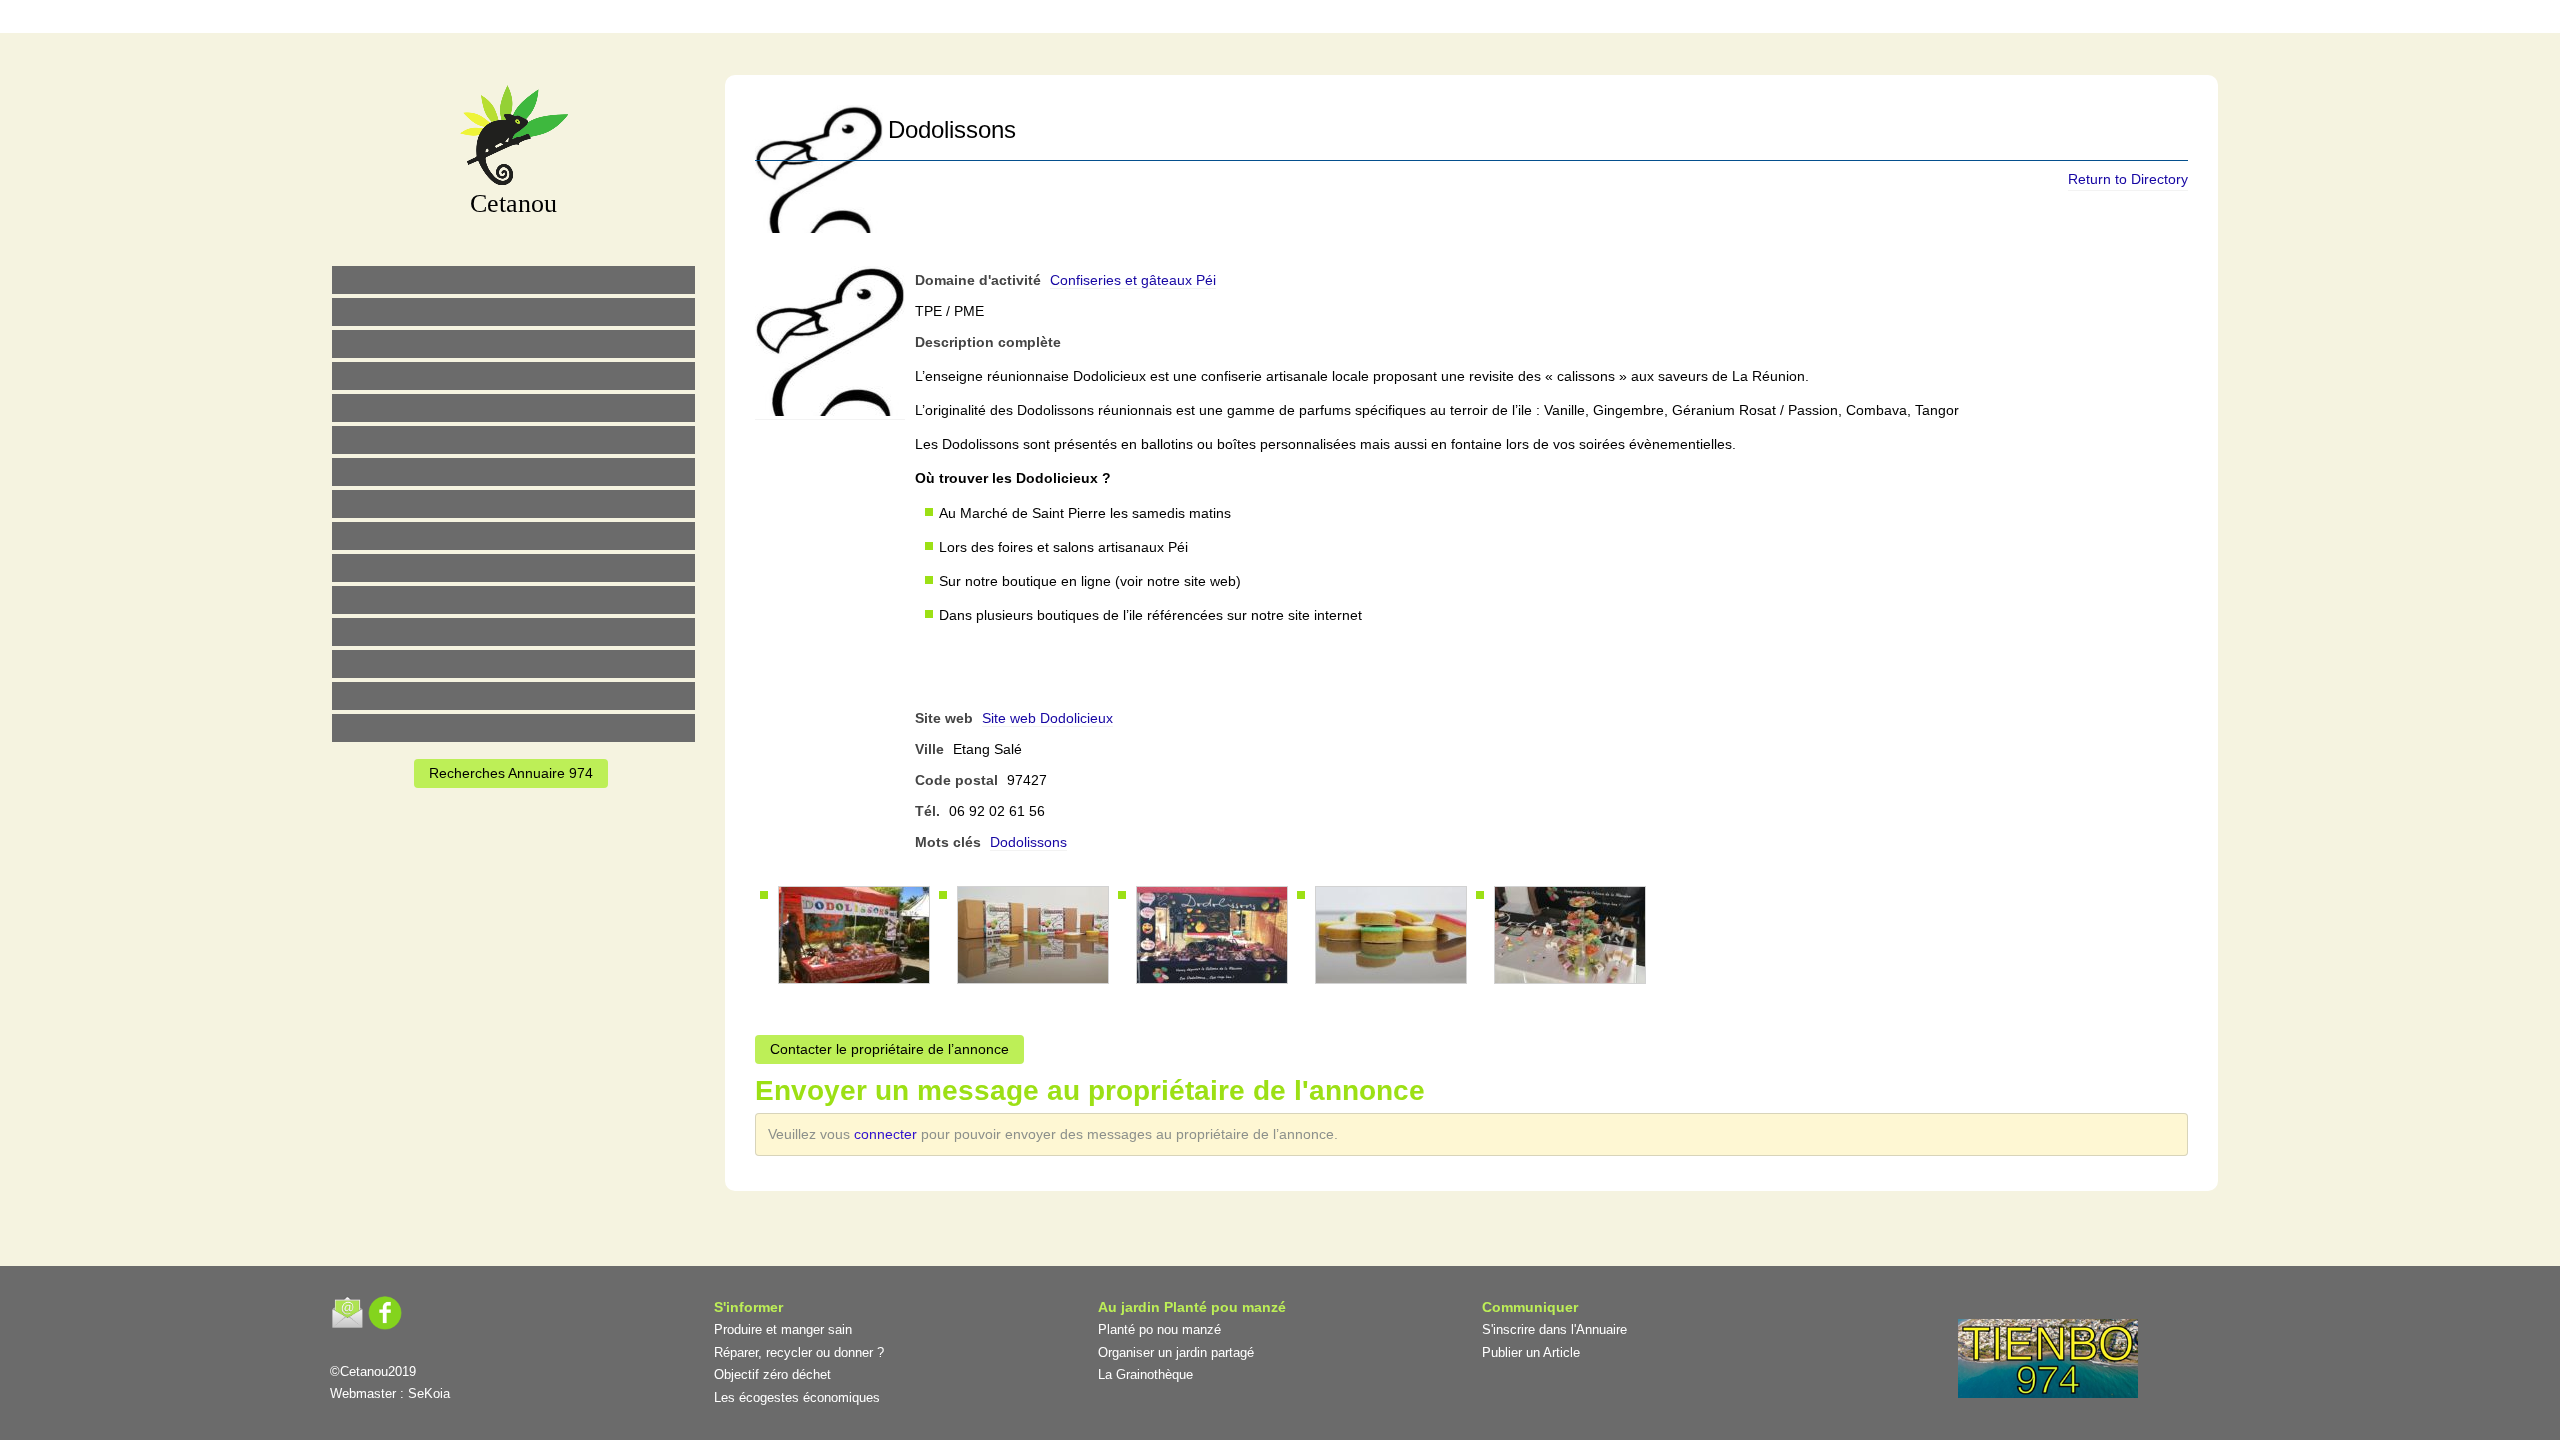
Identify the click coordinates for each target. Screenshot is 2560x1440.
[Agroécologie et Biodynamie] (513, 280)
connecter (887, 1134)
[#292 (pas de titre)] (1385, 19)
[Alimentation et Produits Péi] (513, 312)
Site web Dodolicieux (1047, 718)
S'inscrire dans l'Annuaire (1554, 1329)
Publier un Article (1531, 1352)
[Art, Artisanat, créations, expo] (513, 568)
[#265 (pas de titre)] (513, 440)
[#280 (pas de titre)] (1301, 19)
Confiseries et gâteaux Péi (1133, 280)
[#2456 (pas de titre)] (513, 504)
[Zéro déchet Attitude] (513, 376)
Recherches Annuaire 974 (511, 773)
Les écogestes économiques (797, 1397)
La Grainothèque (1145, 1374)
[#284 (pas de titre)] (1343, 19)
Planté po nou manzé (1159, 1329)
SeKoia (429, 1393)
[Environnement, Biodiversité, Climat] (513, 408)
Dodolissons (1028, 842)
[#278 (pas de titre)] (513, 632)
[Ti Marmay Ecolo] (513, 536)
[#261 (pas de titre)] (1175, 19)
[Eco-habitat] (513, 472)
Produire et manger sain (783, 1329)
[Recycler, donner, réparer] (513, 344)
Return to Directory (2128, 179)
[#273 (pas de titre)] (513, 600)
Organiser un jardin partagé (1176, 1352)
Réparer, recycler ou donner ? (799, 1352)
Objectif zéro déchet (772, 1374)
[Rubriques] (1217, 19)
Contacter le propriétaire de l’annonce (889, 1049)
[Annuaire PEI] (1259, 19)
